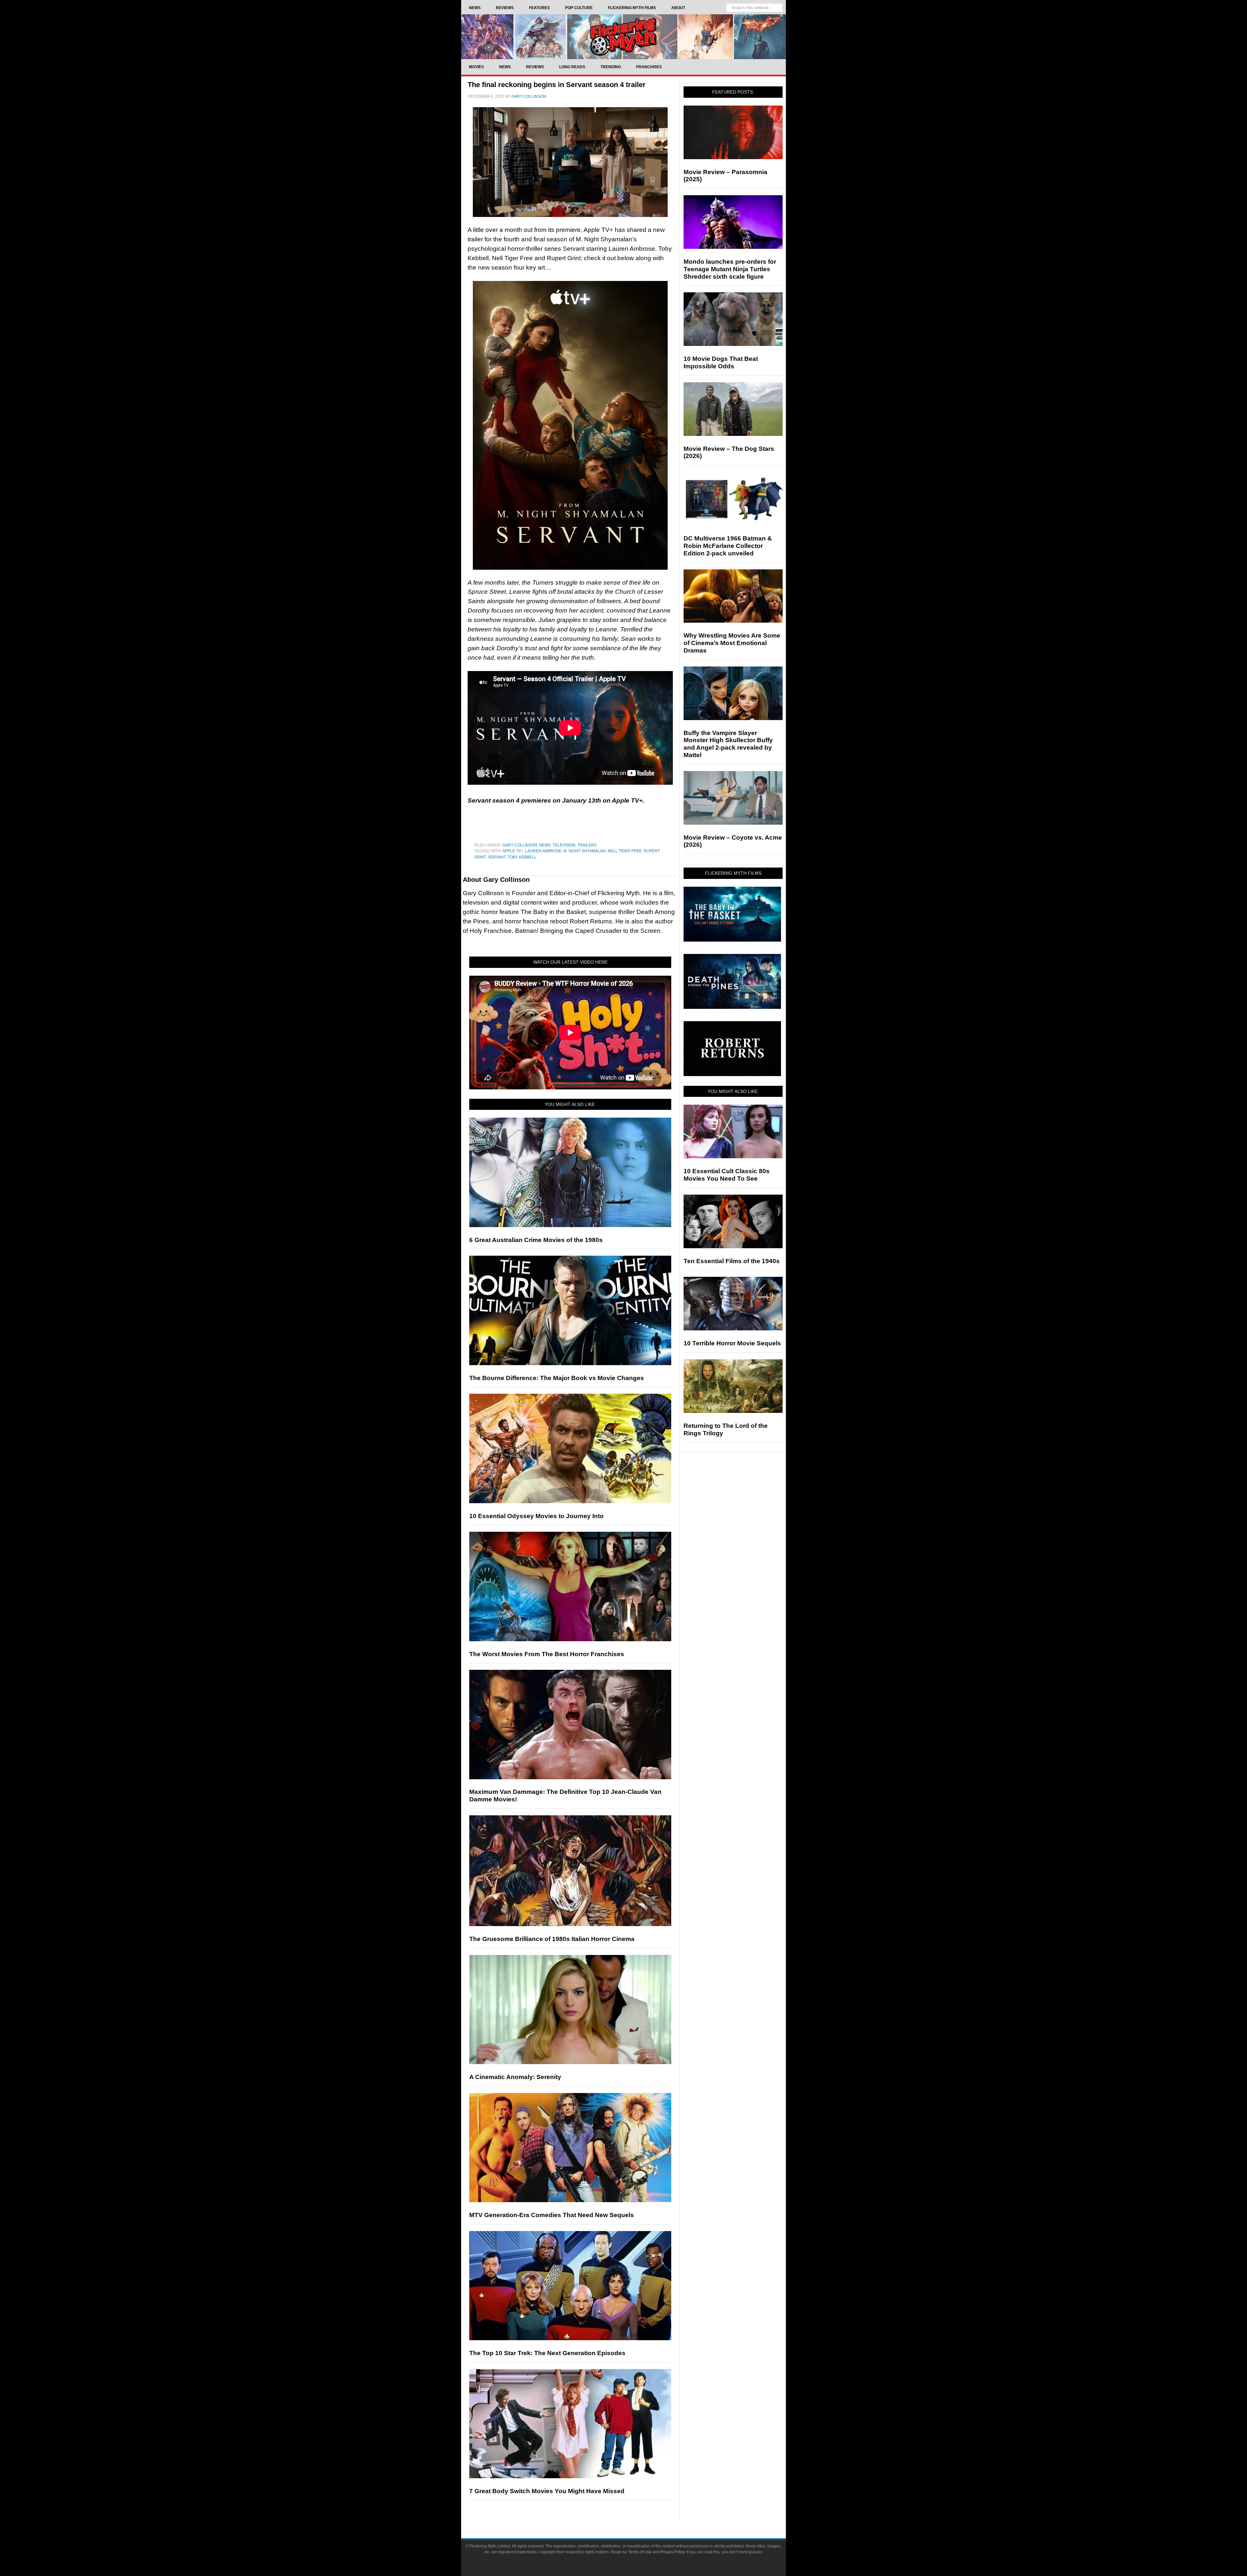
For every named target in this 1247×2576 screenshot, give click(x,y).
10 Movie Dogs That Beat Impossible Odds (721, 362)
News (545, 845)
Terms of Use (640, 2552)
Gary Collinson (520, 845)
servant (497, 857)
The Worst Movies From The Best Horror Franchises (547, 1654)
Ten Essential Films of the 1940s (732, 1261)
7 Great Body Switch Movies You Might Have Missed (547, 2491)
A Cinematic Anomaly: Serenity (515, 2077)
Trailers (587, 845)
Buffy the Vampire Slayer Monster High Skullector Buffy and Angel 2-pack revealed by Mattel (728, 744)
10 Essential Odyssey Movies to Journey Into (536, 1516)
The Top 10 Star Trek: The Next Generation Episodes (547, 2353)
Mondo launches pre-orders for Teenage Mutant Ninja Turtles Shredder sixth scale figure (730, 269)
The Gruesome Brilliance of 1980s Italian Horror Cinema (552, 1939)
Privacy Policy (672, 2552)
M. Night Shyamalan (585, 851)
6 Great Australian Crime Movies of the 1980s (536, 1240)
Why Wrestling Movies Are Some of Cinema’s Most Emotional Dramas (732, 643)
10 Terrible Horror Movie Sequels (732, 1343)
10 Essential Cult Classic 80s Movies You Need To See (727, 1175)
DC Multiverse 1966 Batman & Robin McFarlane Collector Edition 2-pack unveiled (728, 546)
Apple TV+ (513, 851)
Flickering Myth (623, 37)
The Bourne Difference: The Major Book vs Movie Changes (557, 1378)
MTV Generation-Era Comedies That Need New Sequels (552, 2215)
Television (564, 845)
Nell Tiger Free (625, 851)
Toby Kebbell (522, 857)
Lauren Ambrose (543, 851)
